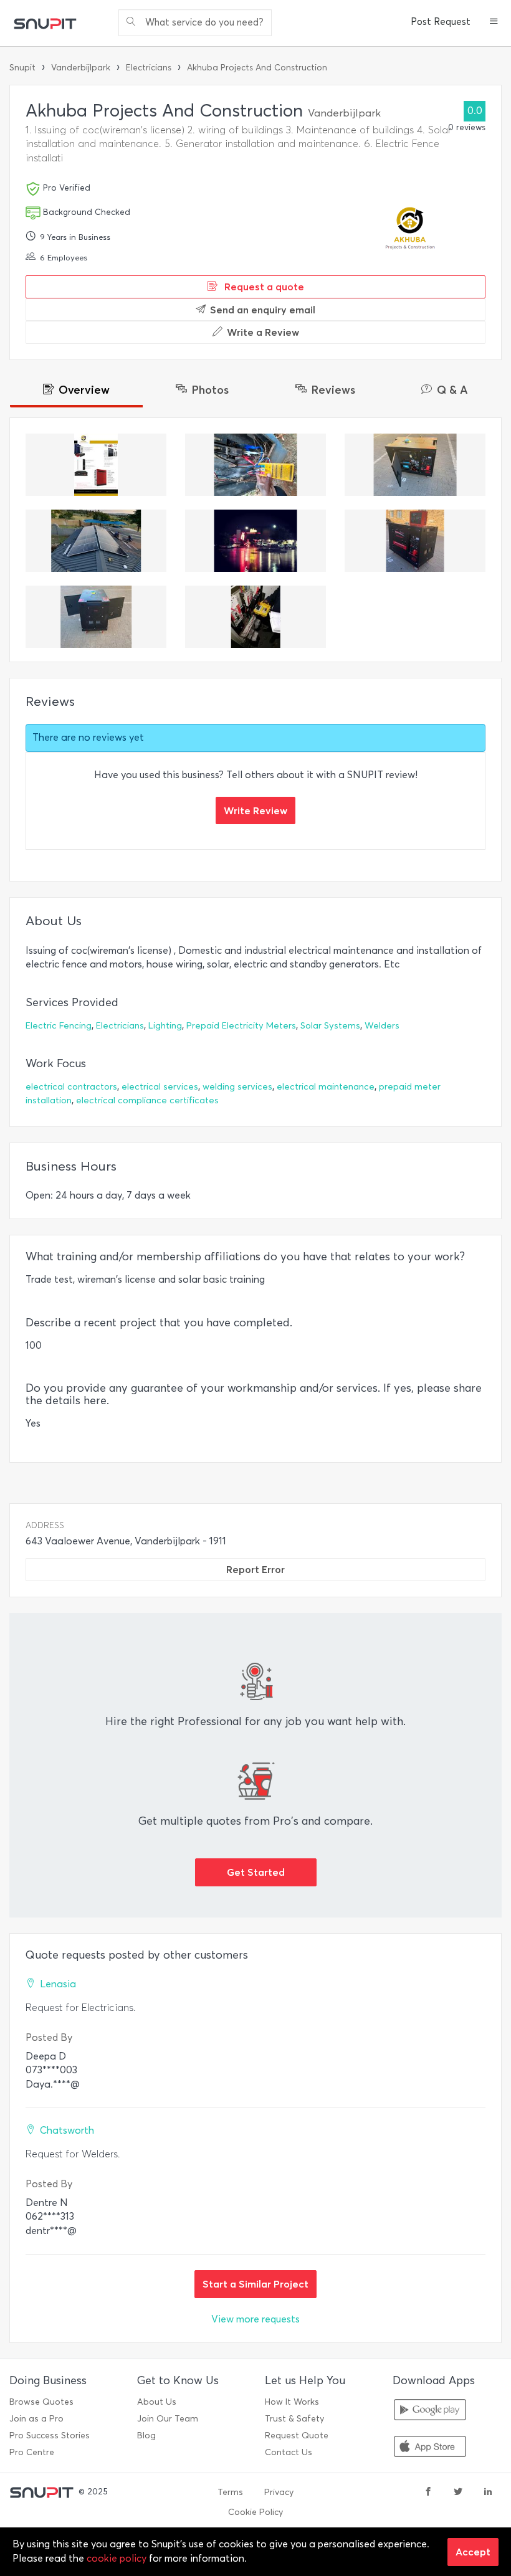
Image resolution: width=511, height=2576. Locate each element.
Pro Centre (32, 2452)
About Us (157, 2402)
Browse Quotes (41, 2402)
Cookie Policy (255, 2512)
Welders (382, 1026)
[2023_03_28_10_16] (255, 465)
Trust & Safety (294, 2419)
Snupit (22, 68)
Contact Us (289, 2452)
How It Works (292, 2402)
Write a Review (263, 332)
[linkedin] (488, 2493)
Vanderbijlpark (81, 68)
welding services (237, 1087)
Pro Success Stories (50, 2436)
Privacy (279, 2492)
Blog (146, 2436)
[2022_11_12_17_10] (415, 541)
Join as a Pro (36, 2419)
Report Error (255, 1569)
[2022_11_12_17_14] (255, 541)
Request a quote (263, 287)
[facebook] (428, 2493)
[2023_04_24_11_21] (96, 465)
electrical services (160, 1087)
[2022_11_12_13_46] (255, 617)
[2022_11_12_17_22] (415, 465)
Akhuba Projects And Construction (257, 68)
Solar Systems (330, 1026)
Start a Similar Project (255, 2284)
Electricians (149, 68)
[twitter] (458, 2493)
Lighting (165, 1026)
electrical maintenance (326, 1087)
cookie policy (117, 2558)
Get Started (256, 1872)
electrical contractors (71, 1087)
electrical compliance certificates (147, 1100)
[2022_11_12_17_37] (96, 541)
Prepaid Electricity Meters (241, 1026)
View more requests (255, 2319)
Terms (230, 2492)
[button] (494, 22)
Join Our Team (168, 2419)
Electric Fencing (59, 1026)
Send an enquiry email (263, 310)
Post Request (441, 22)
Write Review (255, 810)
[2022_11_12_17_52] (96, 617)
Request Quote (297, 2436)
